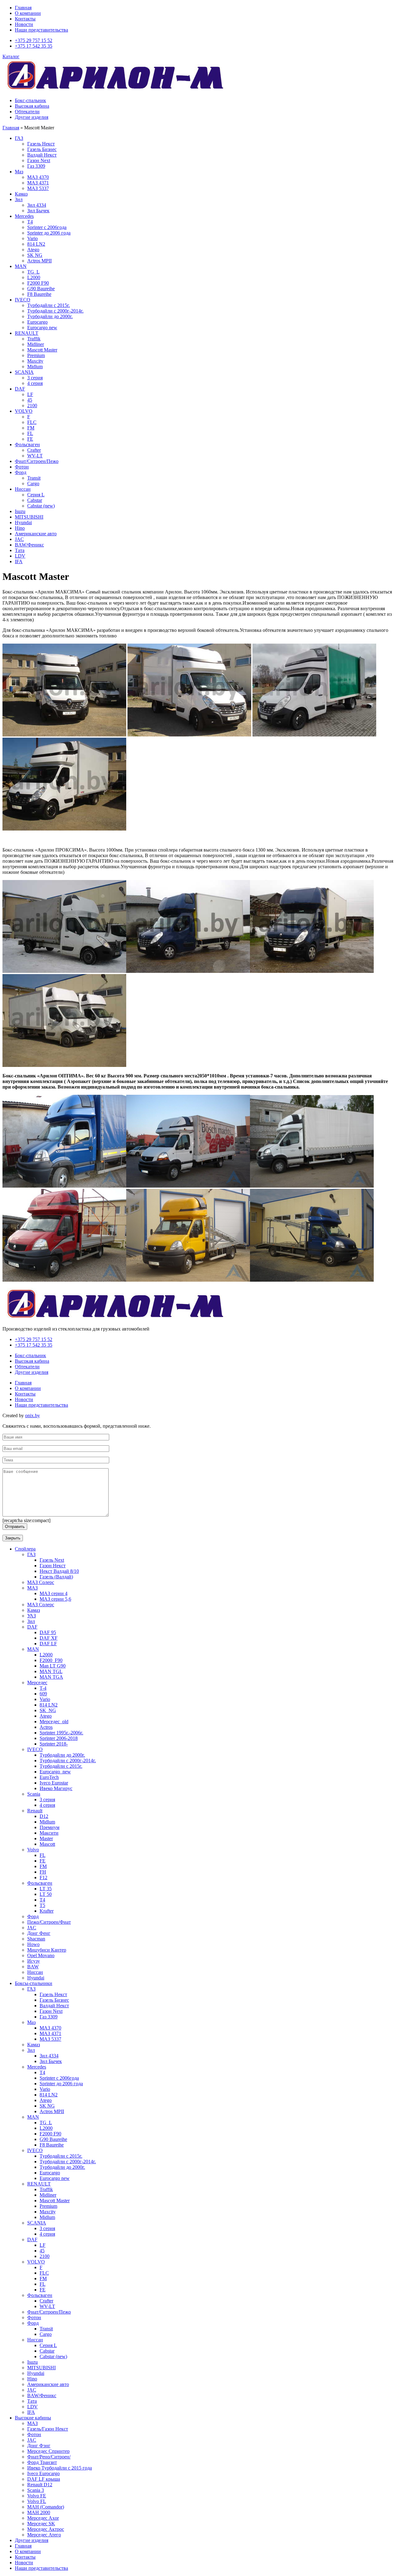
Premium (36, 355)
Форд (21, 472)
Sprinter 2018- (54, 1744)
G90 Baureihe (41, 289)
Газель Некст (41, 144)
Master (46, 1838)
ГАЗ (19, 138)
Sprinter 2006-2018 (59, 1738)
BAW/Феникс (29, 545)
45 (30, 400)
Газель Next (52, 1560)
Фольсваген (27, 444)
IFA (19, 561)
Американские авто (36, 534)
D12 (44, 1816)
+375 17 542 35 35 (34, 46)
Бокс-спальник (30, 100)
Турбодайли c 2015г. (61, 1766)
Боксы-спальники (34, 1983)
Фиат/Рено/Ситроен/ (49, 2457)
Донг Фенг (39, 1933)
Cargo (33, 483)
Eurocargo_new (55, 1772)
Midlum (35, 367)
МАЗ (32, 1588)
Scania (34, 1794)
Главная (23, 8)
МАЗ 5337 (38, 188)
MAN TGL (51, 1671)
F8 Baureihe (39, 294)
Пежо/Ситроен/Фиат (49, 1922)
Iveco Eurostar (54, 1783)
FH (43, 1872)
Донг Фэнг (39, 2446)
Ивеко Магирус (56, 1788)
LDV (20, 556)
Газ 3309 (36, 166)
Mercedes (24, 216)
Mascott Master (42, 350)
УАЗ (32, 1616)
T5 (42, 1905)
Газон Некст (53, 1566)
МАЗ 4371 (38, 183)
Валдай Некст (42, 155)
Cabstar (35, 500)
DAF (20, 389)
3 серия (35, 378)
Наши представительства (41, 30)
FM (31, 428)
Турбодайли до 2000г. (50, 316)
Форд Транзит (42, 2462)
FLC (32, 422)
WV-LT (35, 456)
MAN (21, 266)
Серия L (36, 495)
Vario (32, 238)
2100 (32, 406)
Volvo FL (37, 2501)
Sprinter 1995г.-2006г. (61, 1733)
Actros (46, 1727)
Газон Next (39, 160)
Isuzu (20, 511)
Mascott (47, 1844)
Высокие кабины (33, 2418)
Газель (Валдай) (56, 1577)
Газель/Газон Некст (48, 2429)
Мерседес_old (54, 1722)
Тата (20, 550)
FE (30, 439)
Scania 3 (36, 2490)
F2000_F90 (51, 1660)
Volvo (33, 1850)
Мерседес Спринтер (48, 2451)
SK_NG (48, 1710)
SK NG (35, 255)
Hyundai (23, 522)
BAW (33, 1967)
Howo (33, 1944)
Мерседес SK (41, 2524)
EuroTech (49, 1777)
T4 (42, 1900)
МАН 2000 (39, 2512)
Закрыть (13, 1538)
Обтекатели (27, 112)
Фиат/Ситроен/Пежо (37, 461)
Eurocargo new (42, 328)
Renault (35, 1811)
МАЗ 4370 (38, 177)
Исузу (34, 1961)
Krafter (47, 1911)
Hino (20, 528)
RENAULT (27, 333)
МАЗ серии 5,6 (55, 1599)
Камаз (21, 194)
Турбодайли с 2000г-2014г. (55, 311)
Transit (34, 478)
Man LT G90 (53, 1666)
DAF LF (48, 1644)
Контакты (25, 19)
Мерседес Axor (43, 2518)
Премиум (49, 1827)
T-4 (43, 1688)
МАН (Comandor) (46, 2507)
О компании (28, 13)
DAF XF (49, 1638)
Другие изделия (32, 117)
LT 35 (46, 1889)
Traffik (34, 339)
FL (30, 433)
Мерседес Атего (44, 2535)
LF (30, 394)
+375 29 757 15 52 (34, 40)
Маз (19, 172)
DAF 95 (48, 1632)
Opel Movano (41, 1955)
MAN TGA (51, 1677)
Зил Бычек (38, 211)
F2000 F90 (38, 283)
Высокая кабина (32, 106)
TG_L (33, 272)
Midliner (36, 344)
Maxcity (35, 361)
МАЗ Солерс (41, 1582)
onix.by (32, 1415)
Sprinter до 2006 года (49, 233)
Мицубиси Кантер (47, 1950)
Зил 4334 (37, 205)
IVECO (23, 300)
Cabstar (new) (41, 506)
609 (43, 1694)
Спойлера (25, 1549)
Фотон (22, 467)
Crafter (34, 450)
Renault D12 (40, 2485)
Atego (33, 250)
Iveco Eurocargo (43, 2473)
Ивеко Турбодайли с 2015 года (60, 2468)
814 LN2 (36, 244)
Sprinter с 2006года (47, 227)
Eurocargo (37, 322)
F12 (43, 1877)
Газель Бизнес (42, 149)
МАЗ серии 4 (54, 1593)
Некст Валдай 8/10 (59, 1571)
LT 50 (46, 1894)
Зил (19, 199)
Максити (49, 1833)
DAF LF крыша (44, 2479)
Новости (24, 24)
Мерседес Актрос (46, 2529)
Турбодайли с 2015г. (49, 305)
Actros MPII (39, 261)
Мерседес (37, 1683)
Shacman (36, 1939)
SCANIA (24, 372)
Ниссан (23, 489)
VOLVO (24, 411)
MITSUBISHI (29, 517)
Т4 (30, 222)
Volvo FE (37, 2496)
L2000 (34, 277)
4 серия (35, 383)
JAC (19, 539)
